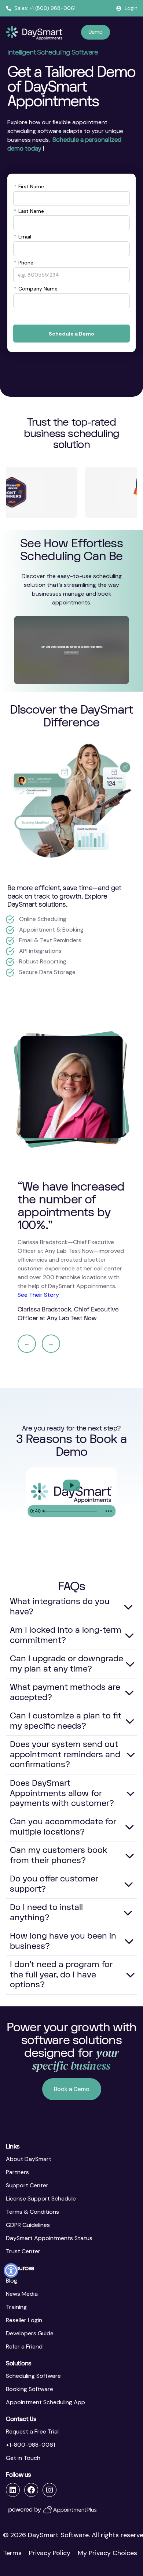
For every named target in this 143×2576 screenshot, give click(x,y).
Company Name (36, 289)
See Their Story (38, 1295)
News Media (22, 2294)
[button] (11, 2270)
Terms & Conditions (32, 2212)
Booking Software (30, 2389)
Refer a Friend (24, 2346)
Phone (24, 263)
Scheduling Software (33, 2376)
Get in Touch (23, 2458)
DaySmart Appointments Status (49, 2238)
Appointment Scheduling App (45, 2402)
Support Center (27, 2185)
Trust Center (23, 2251)
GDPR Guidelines (28, 2225)
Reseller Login (24, 2320)
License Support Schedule (41, 2199)
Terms (12, 2553)
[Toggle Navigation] (133, 32)
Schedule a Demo (71, 334)
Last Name (29, 211)
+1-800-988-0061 (30, 2445)
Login (131, 8)
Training (16, 2307)
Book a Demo (72, 2089)
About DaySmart (29, 2159)
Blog (12, 2281)
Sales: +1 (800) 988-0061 (45, 8)
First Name (29, 186)
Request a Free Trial (32, 2431)
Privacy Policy (50, 2553)
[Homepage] (34, 33)
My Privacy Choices (107, 2553)
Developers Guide (30, 2333)
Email (23, 237)
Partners (17, 2172)
